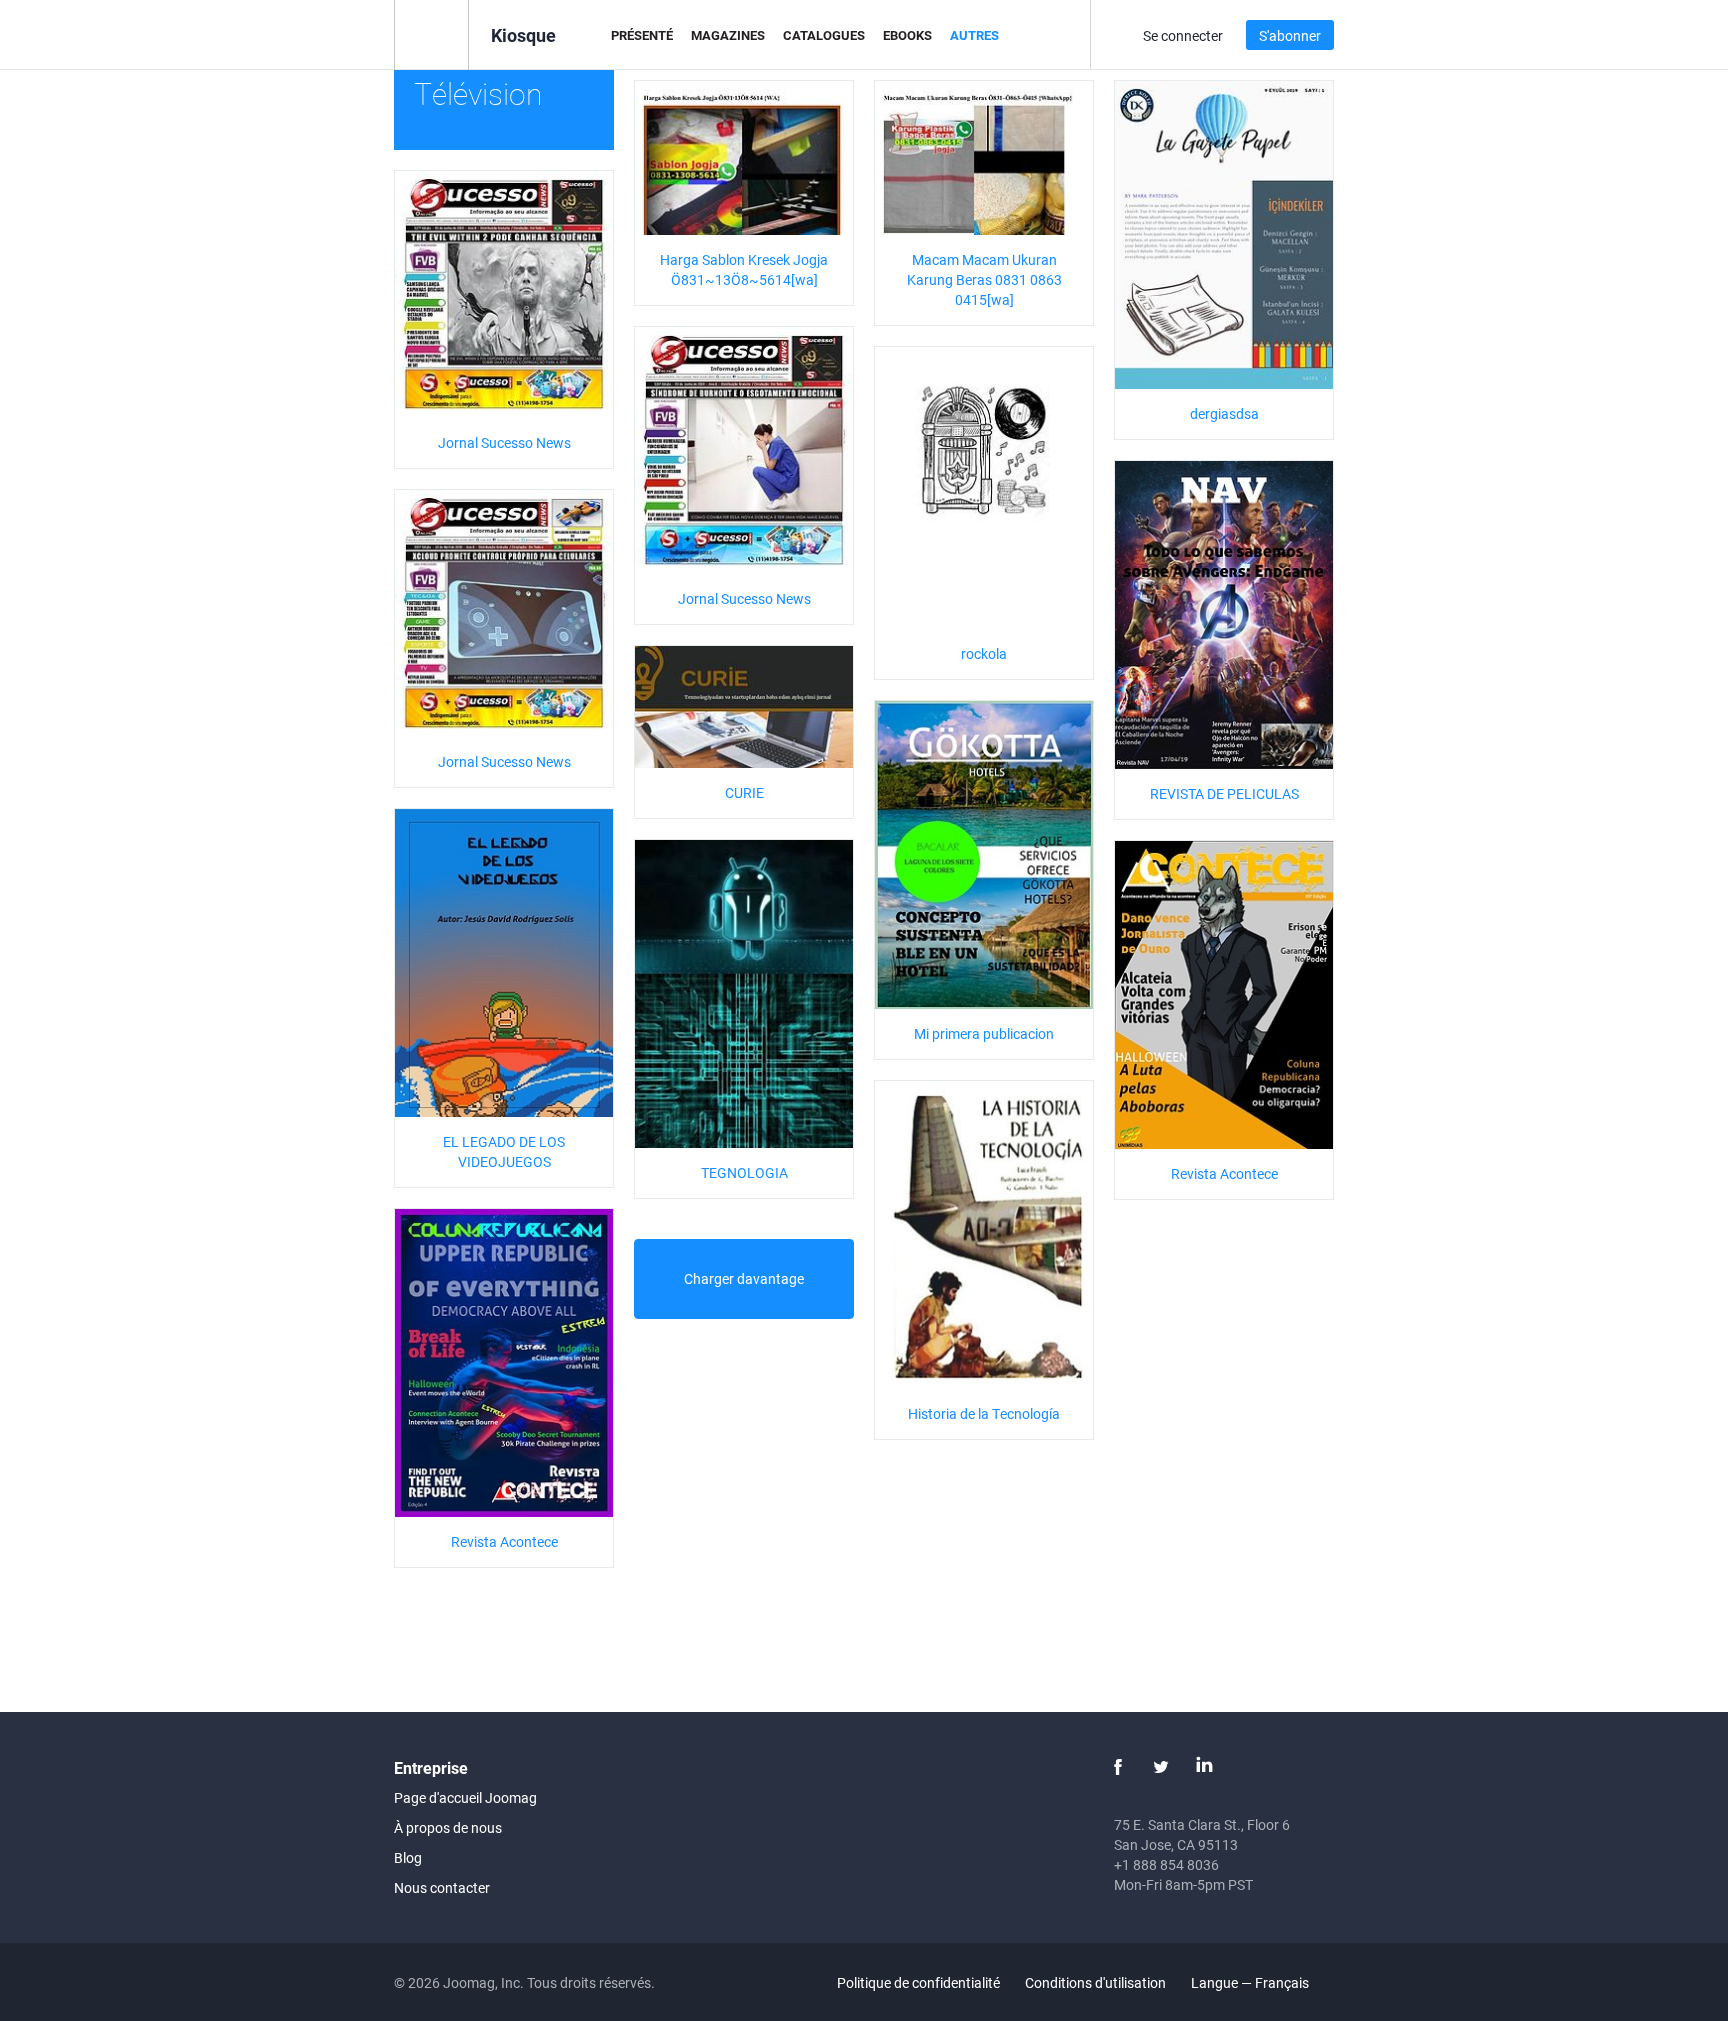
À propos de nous (448, 1827)
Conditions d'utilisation (1095, 1982)
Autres (974, 35)
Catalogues (824, 35)
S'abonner (1290, 35)
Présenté (642, 35)
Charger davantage (744, 1278)
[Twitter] (1161, 1767)
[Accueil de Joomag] (431, 33)
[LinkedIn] (1204, 1767)
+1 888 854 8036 (1166, 1864)
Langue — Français (1251, 1982)
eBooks (907, 35)
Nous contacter (442, 1887)
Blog (408, 1857)
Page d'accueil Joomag (465, 1797)
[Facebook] (1118, 1767)
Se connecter (1183, 35)
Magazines (728, 35)
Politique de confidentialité (918, 1982)
